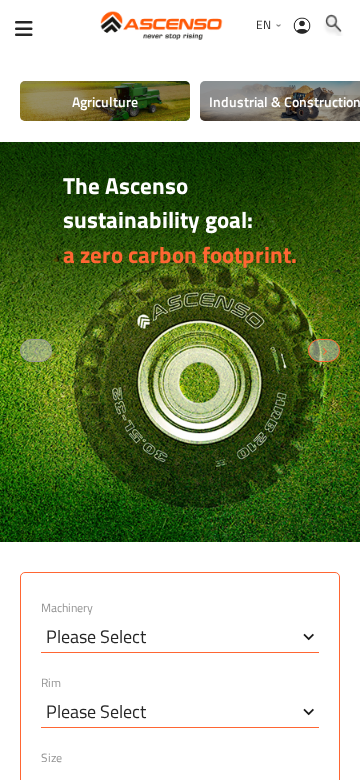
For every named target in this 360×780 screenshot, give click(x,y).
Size (51, 758)
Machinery (67, 608)
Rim (51, 683)
